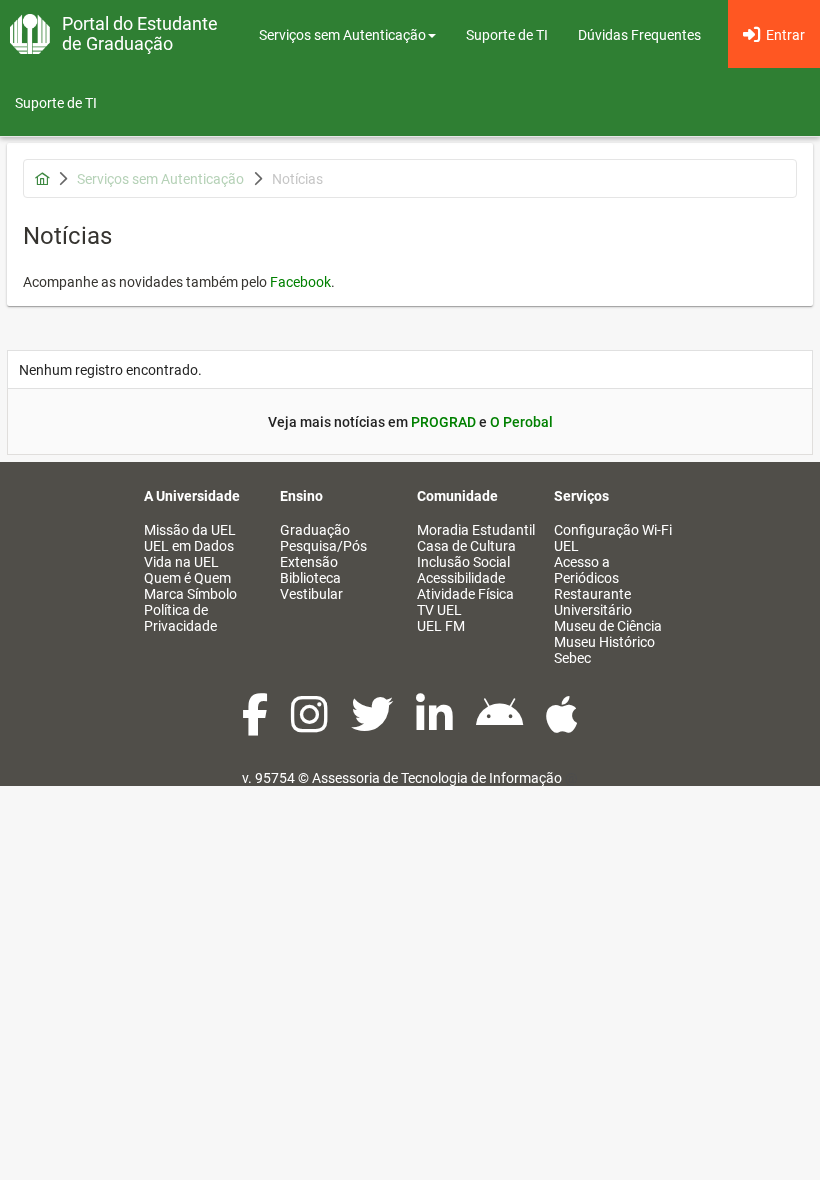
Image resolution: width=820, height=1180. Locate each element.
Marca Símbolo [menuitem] (190, 594)
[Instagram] (311, 725)
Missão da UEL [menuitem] (190, 530)
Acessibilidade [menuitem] (461, 578)
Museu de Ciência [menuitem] (608, 626)
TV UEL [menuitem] (439, 610)
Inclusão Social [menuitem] (463, 562)
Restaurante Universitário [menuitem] (593, 602)
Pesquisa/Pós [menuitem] (323, 546)
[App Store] (562, 725)
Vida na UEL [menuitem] (181, 562)
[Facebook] (256, 725)
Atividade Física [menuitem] (465, 594)
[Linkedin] (436, 725)
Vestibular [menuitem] (311, 594)
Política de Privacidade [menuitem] (180, 618)
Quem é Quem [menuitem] (187, 578)
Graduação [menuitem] (315, 530)
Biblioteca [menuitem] (310, 578)
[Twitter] (373, 725)
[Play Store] (501, 725)
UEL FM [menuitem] (441, 626)
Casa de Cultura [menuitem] (466, 546)
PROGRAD (443, 422)
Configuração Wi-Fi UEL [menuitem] (613, 538)
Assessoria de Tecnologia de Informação (437, 778)
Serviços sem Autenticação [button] (342, 35)
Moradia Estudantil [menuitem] (476, 530)
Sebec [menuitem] (572, 658)
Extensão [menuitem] (309, 562)
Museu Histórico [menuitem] (604, 642)
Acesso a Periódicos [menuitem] (586, 570)
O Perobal (521, 422)
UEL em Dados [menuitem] (189, 546)
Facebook (300, 282)
